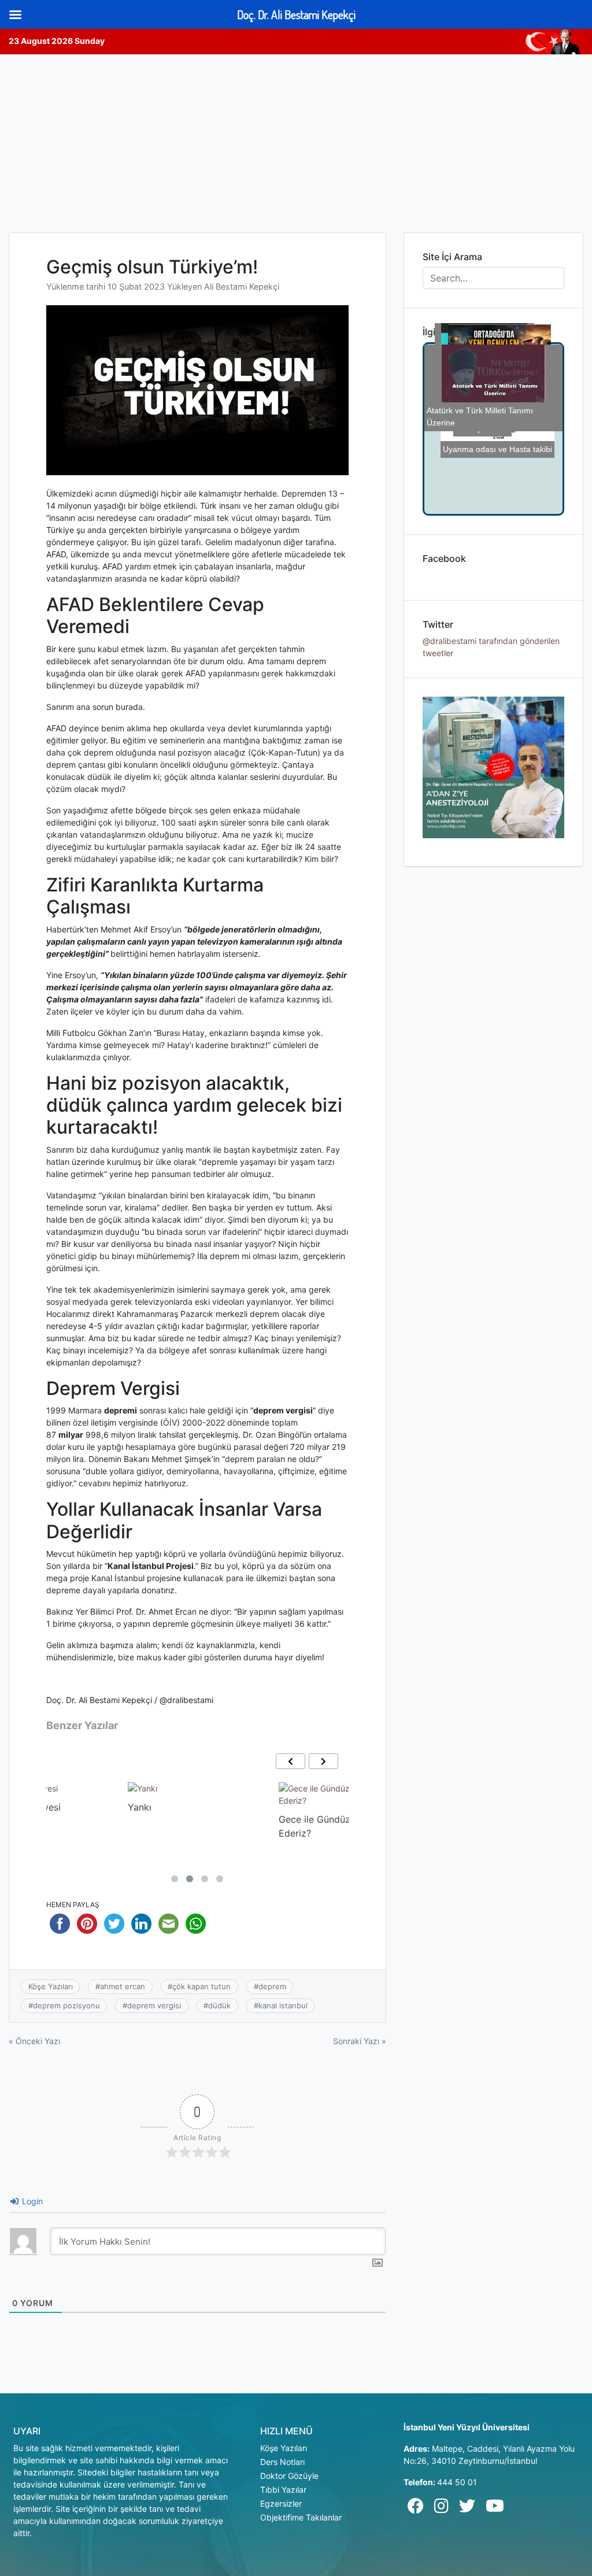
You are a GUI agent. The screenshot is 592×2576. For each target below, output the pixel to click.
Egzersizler (281, 2503)
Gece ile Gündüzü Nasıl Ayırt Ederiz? (190, 1826)
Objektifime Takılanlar (301, 2517)
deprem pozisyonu (66, 2005)
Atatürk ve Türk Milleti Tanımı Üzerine (480, 437)
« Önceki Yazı (34, 2041)
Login (31, 2201)
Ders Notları (282, 2462)
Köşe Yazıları (51, 1986)
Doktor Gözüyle (289, 2476)
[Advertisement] (296, 141)
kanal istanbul (283, 2005)
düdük (219, 2005)
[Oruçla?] (298, 1788)
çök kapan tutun (201, 1986)
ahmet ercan (123, 1986)
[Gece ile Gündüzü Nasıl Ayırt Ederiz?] (197, 1794)
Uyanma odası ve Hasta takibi (504, 479)
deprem (272, 1986)
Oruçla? (296, 1807)
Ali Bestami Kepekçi (242, 286)
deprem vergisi (154, 2005)
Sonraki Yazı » (360, 2041)
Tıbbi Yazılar (283, 2490)
